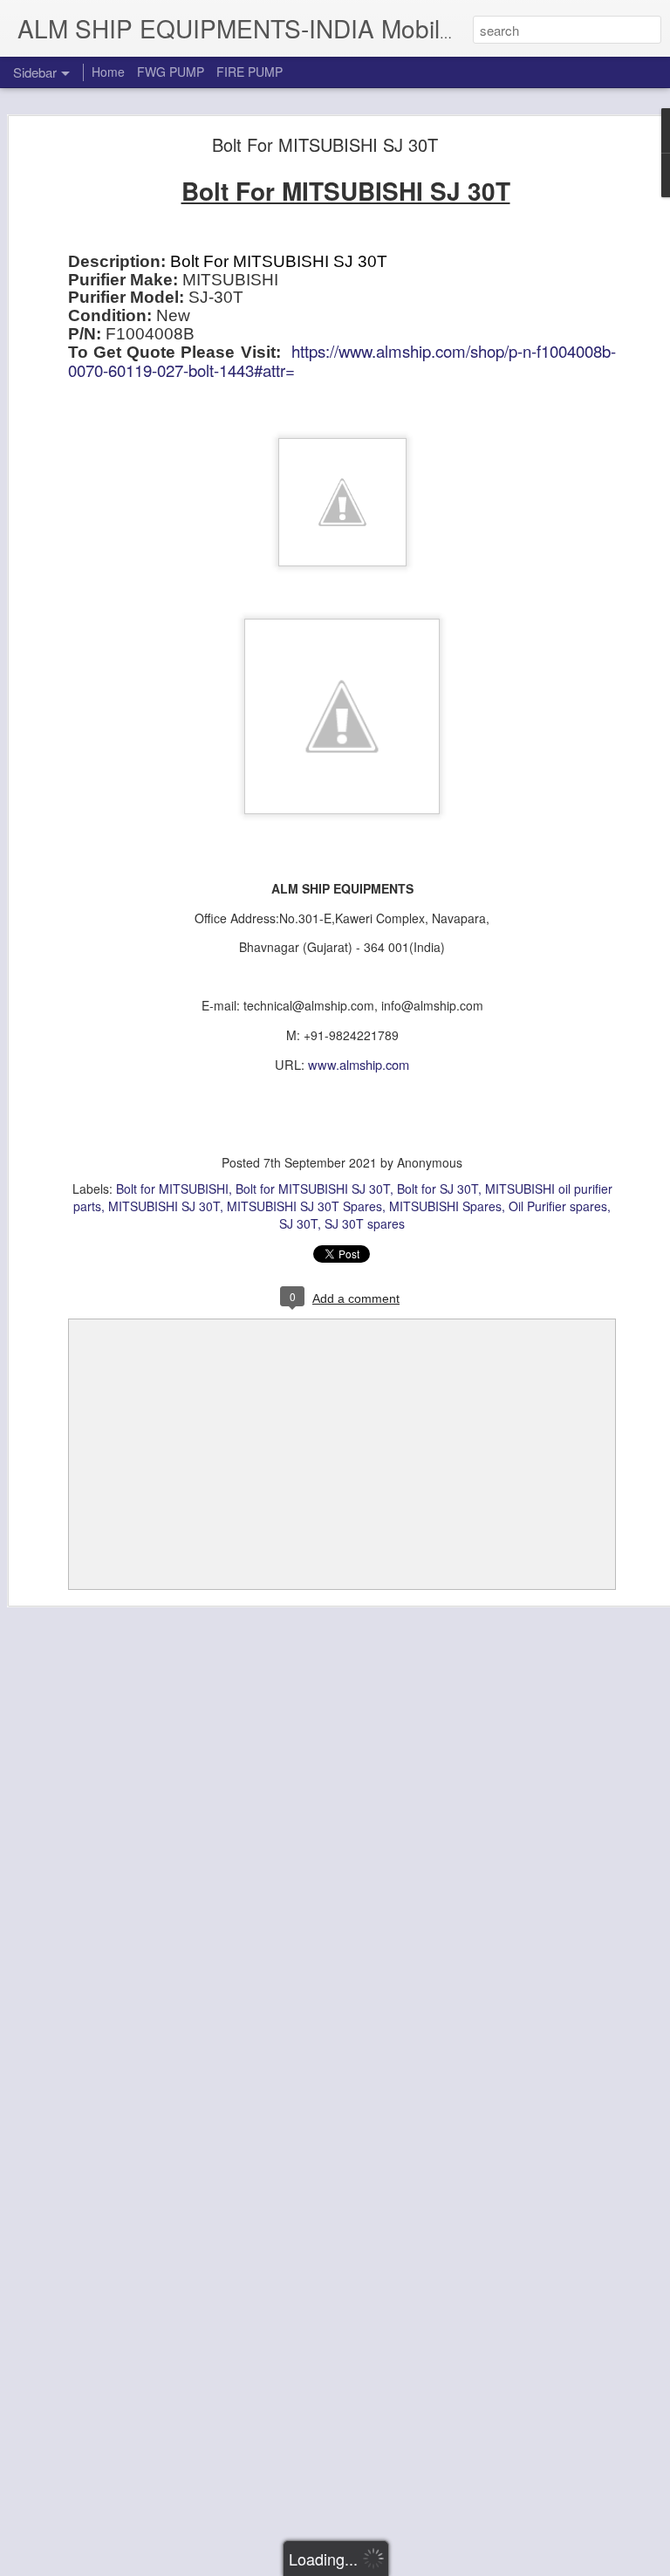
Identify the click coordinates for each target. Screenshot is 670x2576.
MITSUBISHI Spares (445, 1206)
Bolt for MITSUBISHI (172, 1189)
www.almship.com (359, 1064)
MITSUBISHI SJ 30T (164, 1206)
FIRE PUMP (250, 72)
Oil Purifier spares (558, 1206)
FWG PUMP (171, 72)
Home (108, 72)
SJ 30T (298, 1223)
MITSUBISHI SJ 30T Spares (304, 1206)
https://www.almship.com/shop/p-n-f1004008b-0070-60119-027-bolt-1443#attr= (342, 360)
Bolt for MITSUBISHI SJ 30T (313, 1189)
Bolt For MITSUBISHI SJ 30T (325, 144)
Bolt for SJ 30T (438, 1189)
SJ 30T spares (365, 1223)
